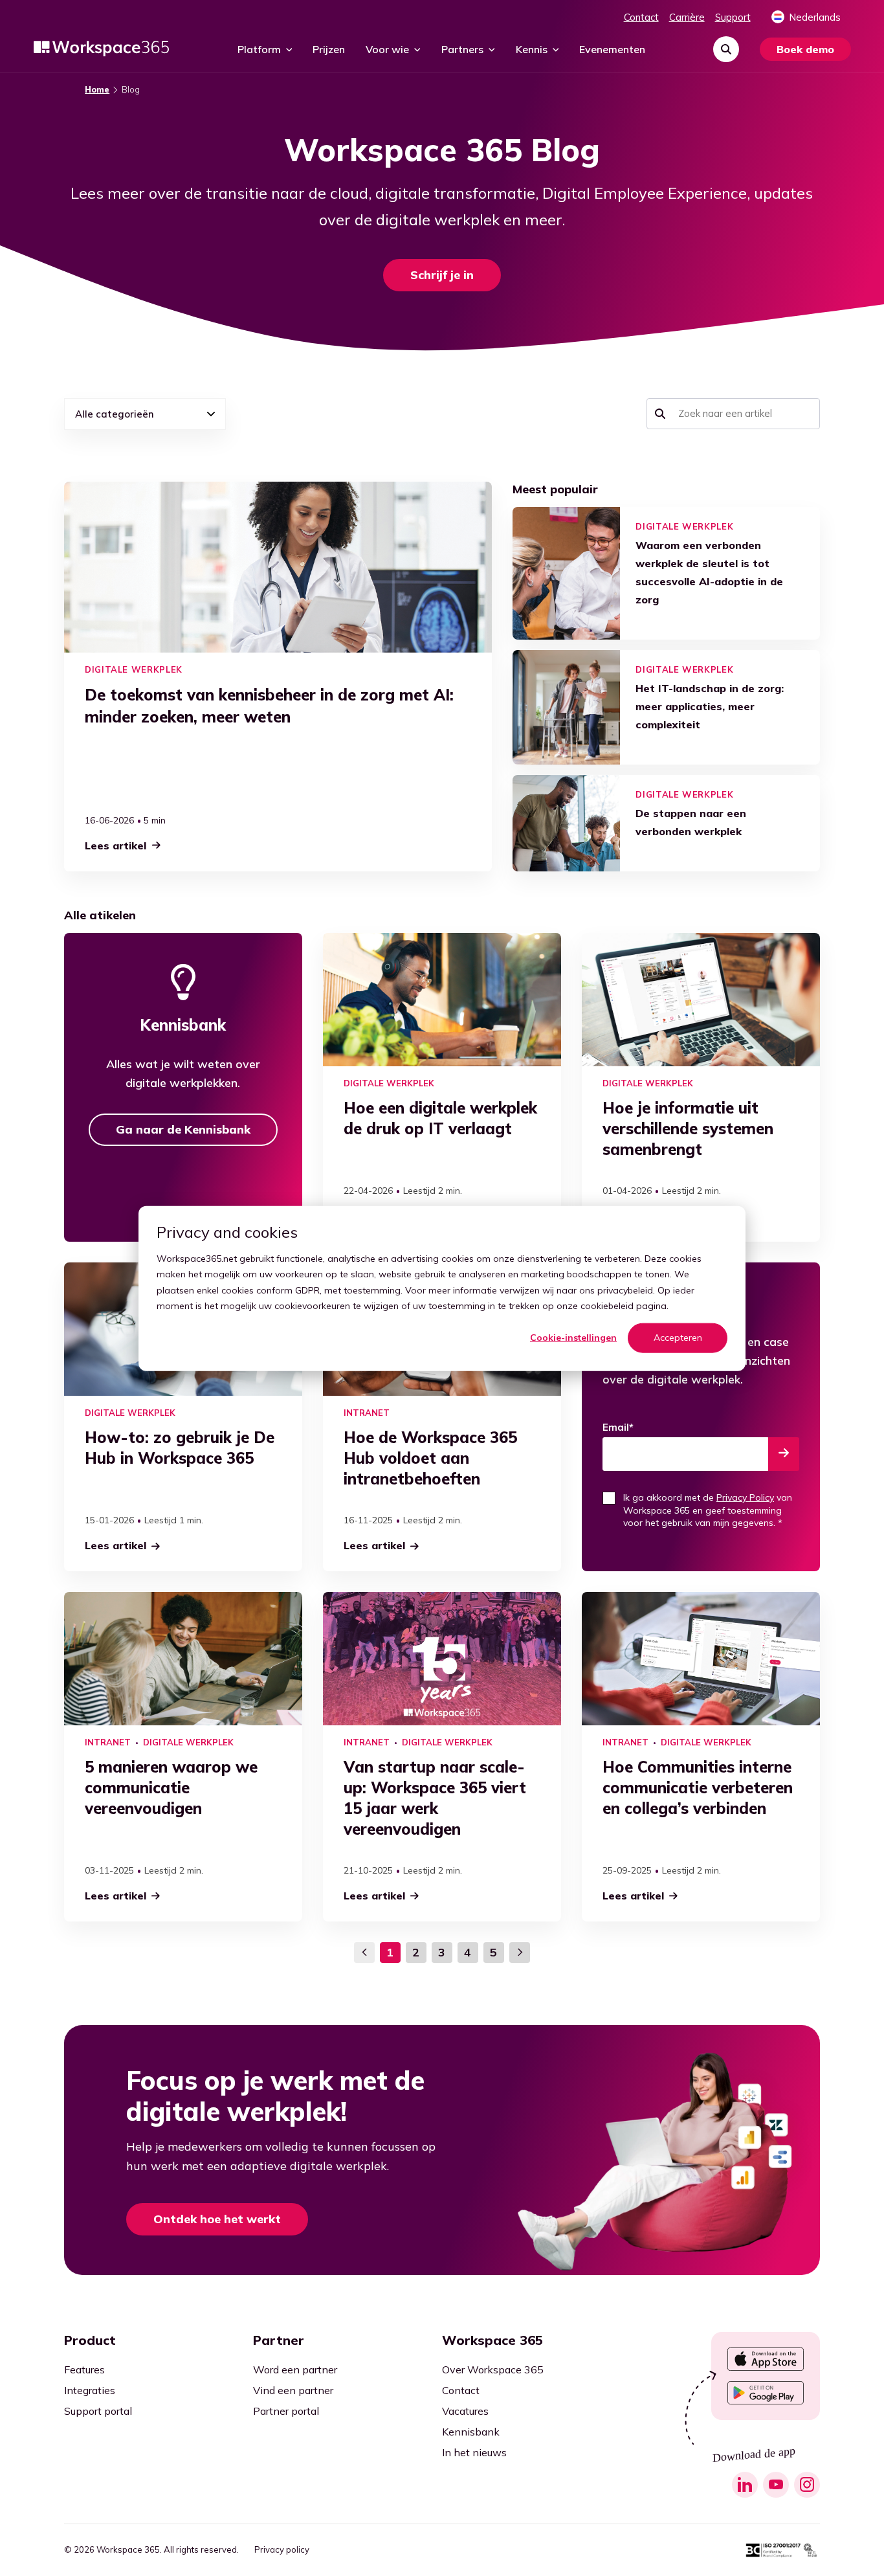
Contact (641, 17)
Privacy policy (282, 2550)
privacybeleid (625, 1290)
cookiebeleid (607, 1305)
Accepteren (678, 1338)
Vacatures (465, 2411)
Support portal (98, 2411)
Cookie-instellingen (573, 1338)
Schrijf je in (442, 275)
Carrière (687, 17)
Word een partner (295, 2369)
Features (84, 2369)
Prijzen (329, 49)
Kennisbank (471, 2432)
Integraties (90, 2390)
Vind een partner (293, 2390)
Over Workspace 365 (493, 2369)
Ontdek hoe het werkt (217, 2219)
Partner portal (286, 2411)
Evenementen (612, 49)
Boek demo (805, 49)
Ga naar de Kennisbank (183, 1129)
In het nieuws (474, 2452)
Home (97, 90)
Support (733, 17)
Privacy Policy (745, 1497)
